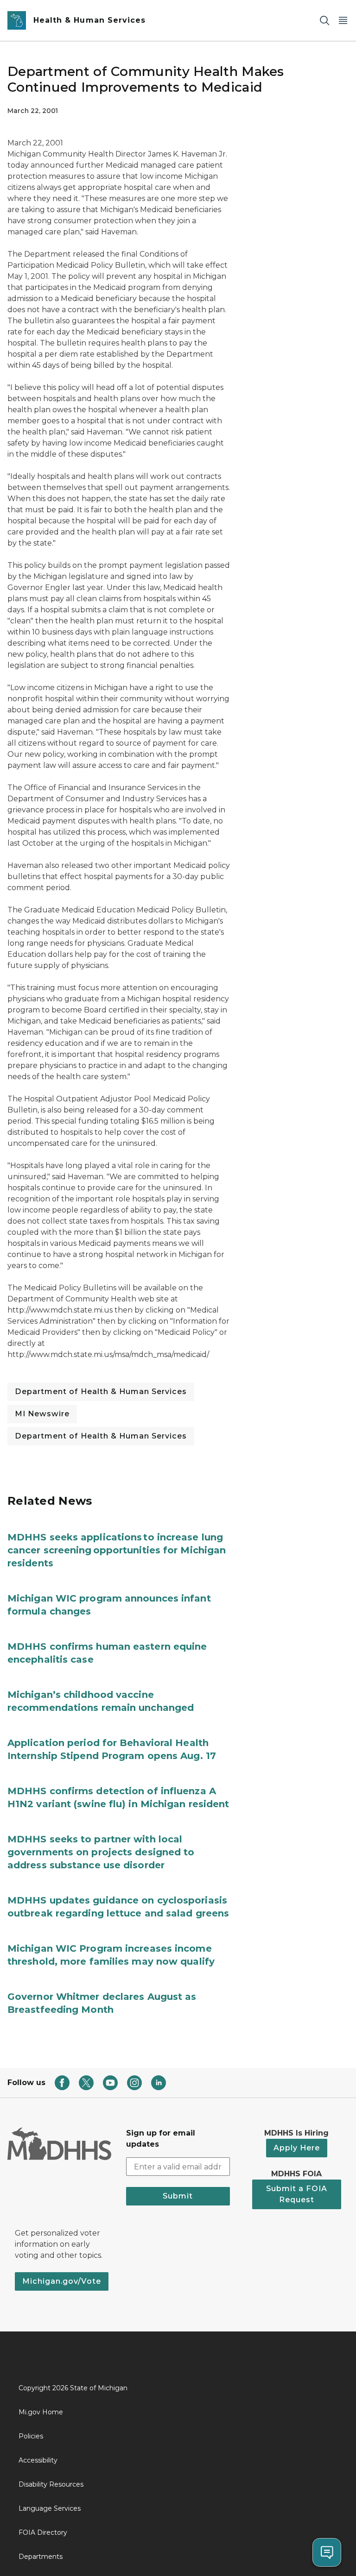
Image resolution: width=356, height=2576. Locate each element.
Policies (31, 2436)
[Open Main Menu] (343, 21)
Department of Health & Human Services (101, 1392)
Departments (41, 2557)
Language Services (50, 2508)
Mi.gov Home (41, 2412)
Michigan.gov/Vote (62, 2281)
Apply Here (297, 2148)
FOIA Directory (43, 2532)
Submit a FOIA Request (297, 2194)
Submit (178, 2196)
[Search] (324, 21)
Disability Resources (51, 2484)
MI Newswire (42, 1414)
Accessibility (38, 2460)
